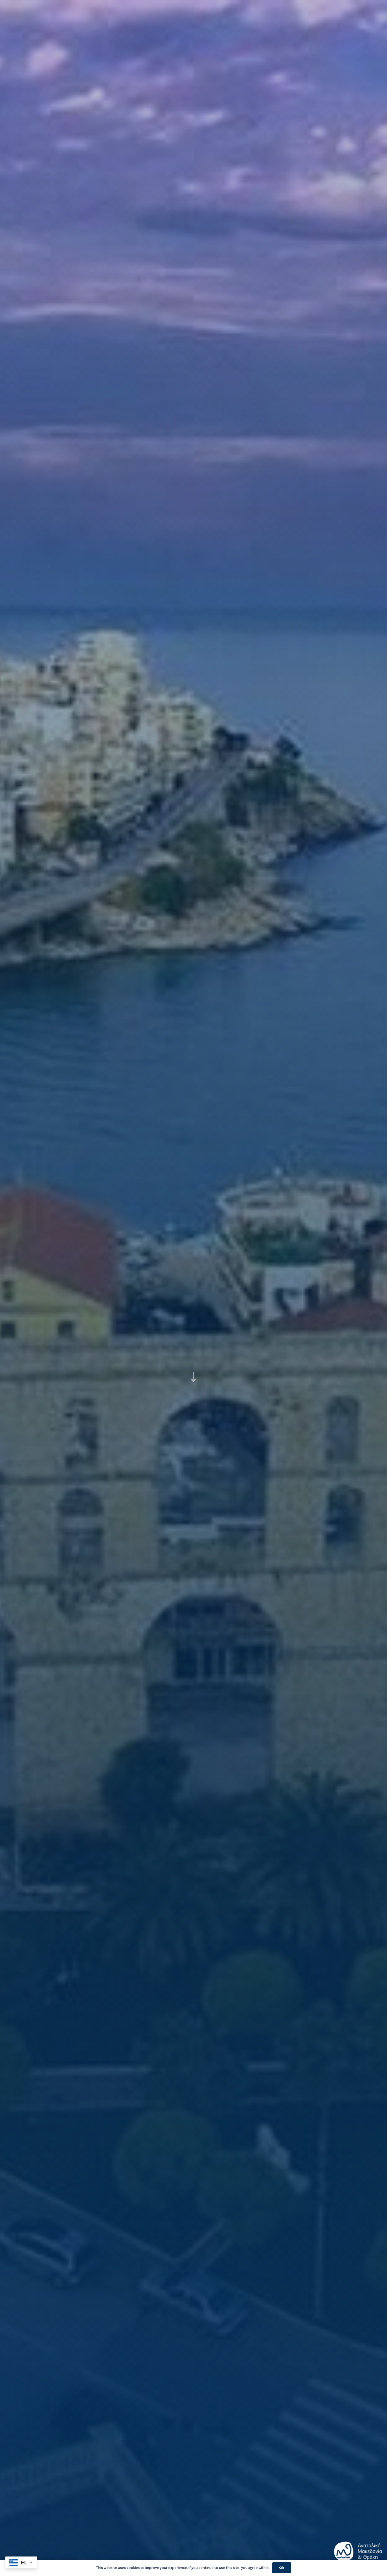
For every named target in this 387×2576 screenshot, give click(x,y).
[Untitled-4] (358, 2554)
